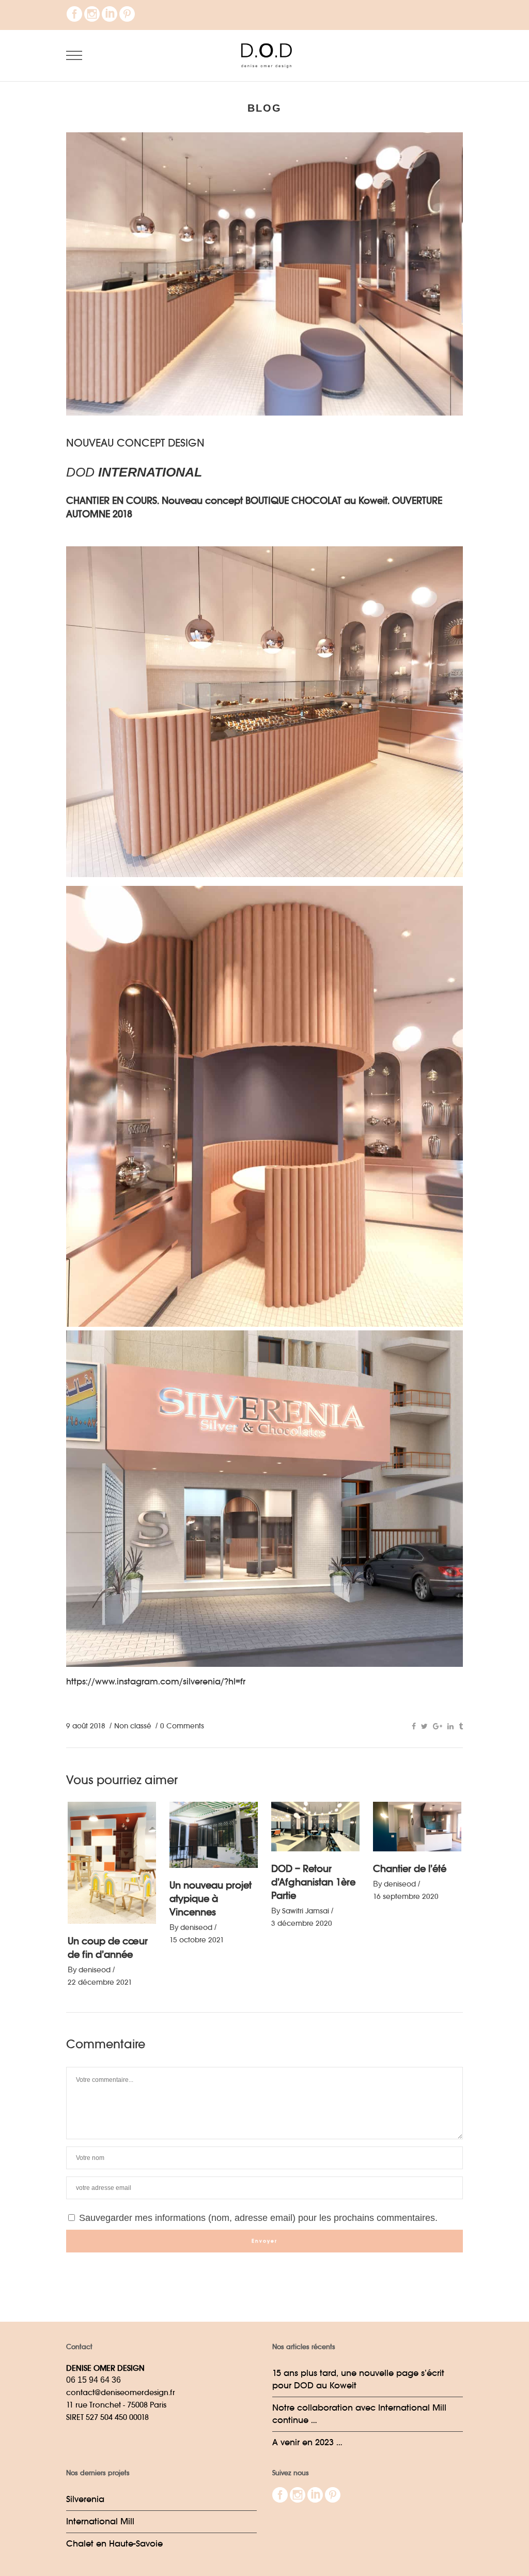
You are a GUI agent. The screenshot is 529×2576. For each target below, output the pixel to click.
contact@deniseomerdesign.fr (121, 2392)
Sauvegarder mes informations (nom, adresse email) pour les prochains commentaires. (257, 2218)
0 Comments (182, 1726)
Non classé (133, 1726)
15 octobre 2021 (197, 1940)
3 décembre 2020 (302, 1923)
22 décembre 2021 (100, 1982)
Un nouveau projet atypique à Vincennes (211, 1899)
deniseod (95, 1970)
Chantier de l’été (410, 1869)
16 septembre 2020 (406, 1896)
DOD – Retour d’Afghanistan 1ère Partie (313, 1882)
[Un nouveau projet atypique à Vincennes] (214, 1835)
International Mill (100, 2521)
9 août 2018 (86, 1726)
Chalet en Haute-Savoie (114, 2544)
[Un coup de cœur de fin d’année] (112, 1863)
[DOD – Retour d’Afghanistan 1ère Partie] (315, 1827)
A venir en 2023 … (307, 2442)
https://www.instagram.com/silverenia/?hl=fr (156, 1682)
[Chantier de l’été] (417, 1827)
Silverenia (85, 2499)
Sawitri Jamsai (306, 1911)
